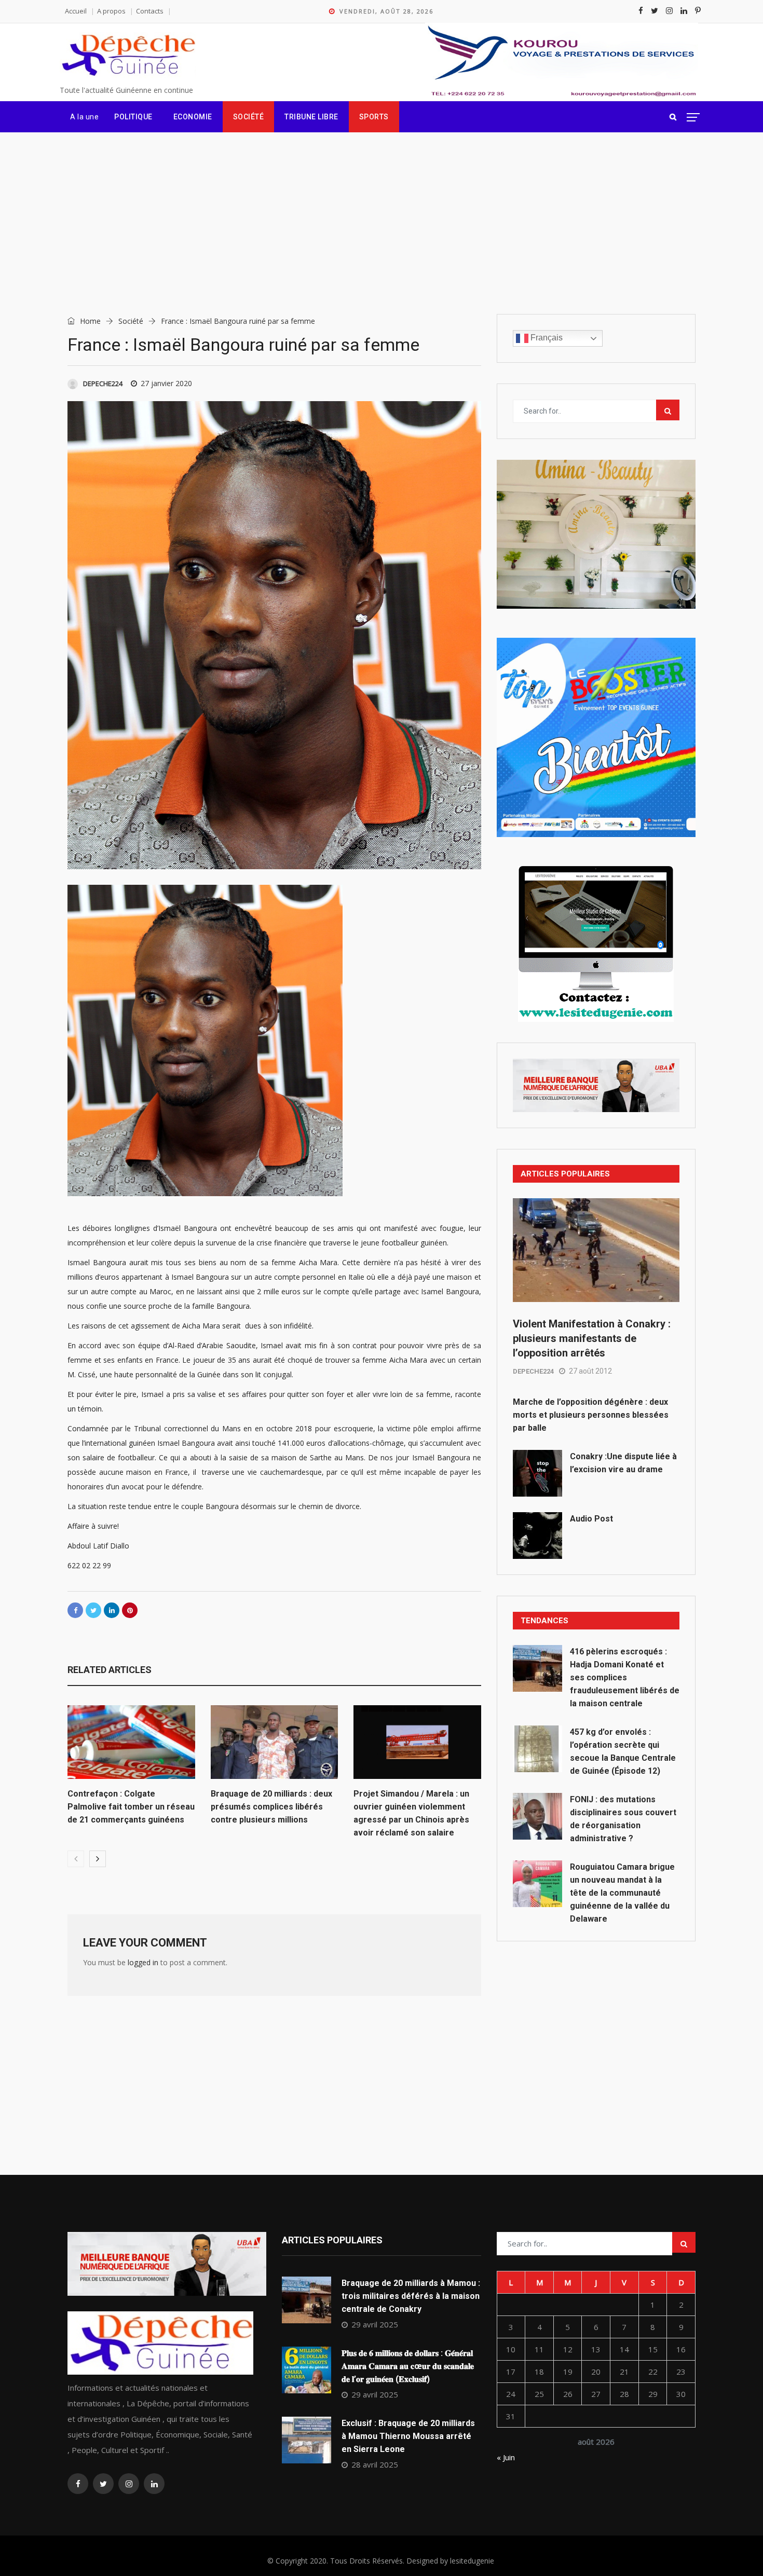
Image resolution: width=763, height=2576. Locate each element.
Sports (374, 117)
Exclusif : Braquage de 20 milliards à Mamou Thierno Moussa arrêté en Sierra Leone (408, 2436)
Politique (133, 117)
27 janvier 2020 (166, 383)
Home (89, 321)
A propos (111, 11)
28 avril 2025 (375, 2464)
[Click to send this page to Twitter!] (93, 1610)
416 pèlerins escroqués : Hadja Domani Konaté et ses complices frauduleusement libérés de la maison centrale (625, 1677)
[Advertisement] (382, 210)
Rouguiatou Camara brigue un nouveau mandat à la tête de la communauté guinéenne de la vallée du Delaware (622, 1893)
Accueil (76, 11)
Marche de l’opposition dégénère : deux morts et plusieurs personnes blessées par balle (591, 1415)
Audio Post (591, 1519)
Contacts (150, 11)
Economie (193, 117)
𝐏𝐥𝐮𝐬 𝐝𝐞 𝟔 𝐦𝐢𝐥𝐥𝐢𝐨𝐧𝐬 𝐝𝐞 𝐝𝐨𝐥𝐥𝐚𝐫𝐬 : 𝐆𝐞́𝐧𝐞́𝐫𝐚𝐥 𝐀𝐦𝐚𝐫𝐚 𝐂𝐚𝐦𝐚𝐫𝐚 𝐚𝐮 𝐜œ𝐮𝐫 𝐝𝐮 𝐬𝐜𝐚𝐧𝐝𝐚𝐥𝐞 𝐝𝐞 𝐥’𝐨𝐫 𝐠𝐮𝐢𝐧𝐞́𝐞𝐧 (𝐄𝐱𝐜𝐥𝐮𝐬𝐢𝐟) (408, 2366)
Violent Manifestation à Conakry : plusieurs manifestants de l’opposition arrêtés (592, 1338)
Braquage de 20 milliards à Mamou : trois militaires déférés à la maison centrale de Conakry (411, 2296)
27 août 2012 (590, 1371)
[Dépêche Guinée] (128, 56)
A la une (84, 117)
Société (249, 117)
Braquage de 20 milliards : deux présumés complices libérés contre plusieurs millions (271, 1807)
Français (546, 338)
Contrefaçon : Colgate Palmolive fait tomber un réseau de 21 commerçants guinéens (131, 1807)
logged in (143, 1962)
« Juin (506, 2457)
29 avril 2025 (375, 2324)
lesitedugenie (472, 2561)
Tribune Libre (311, 117)
